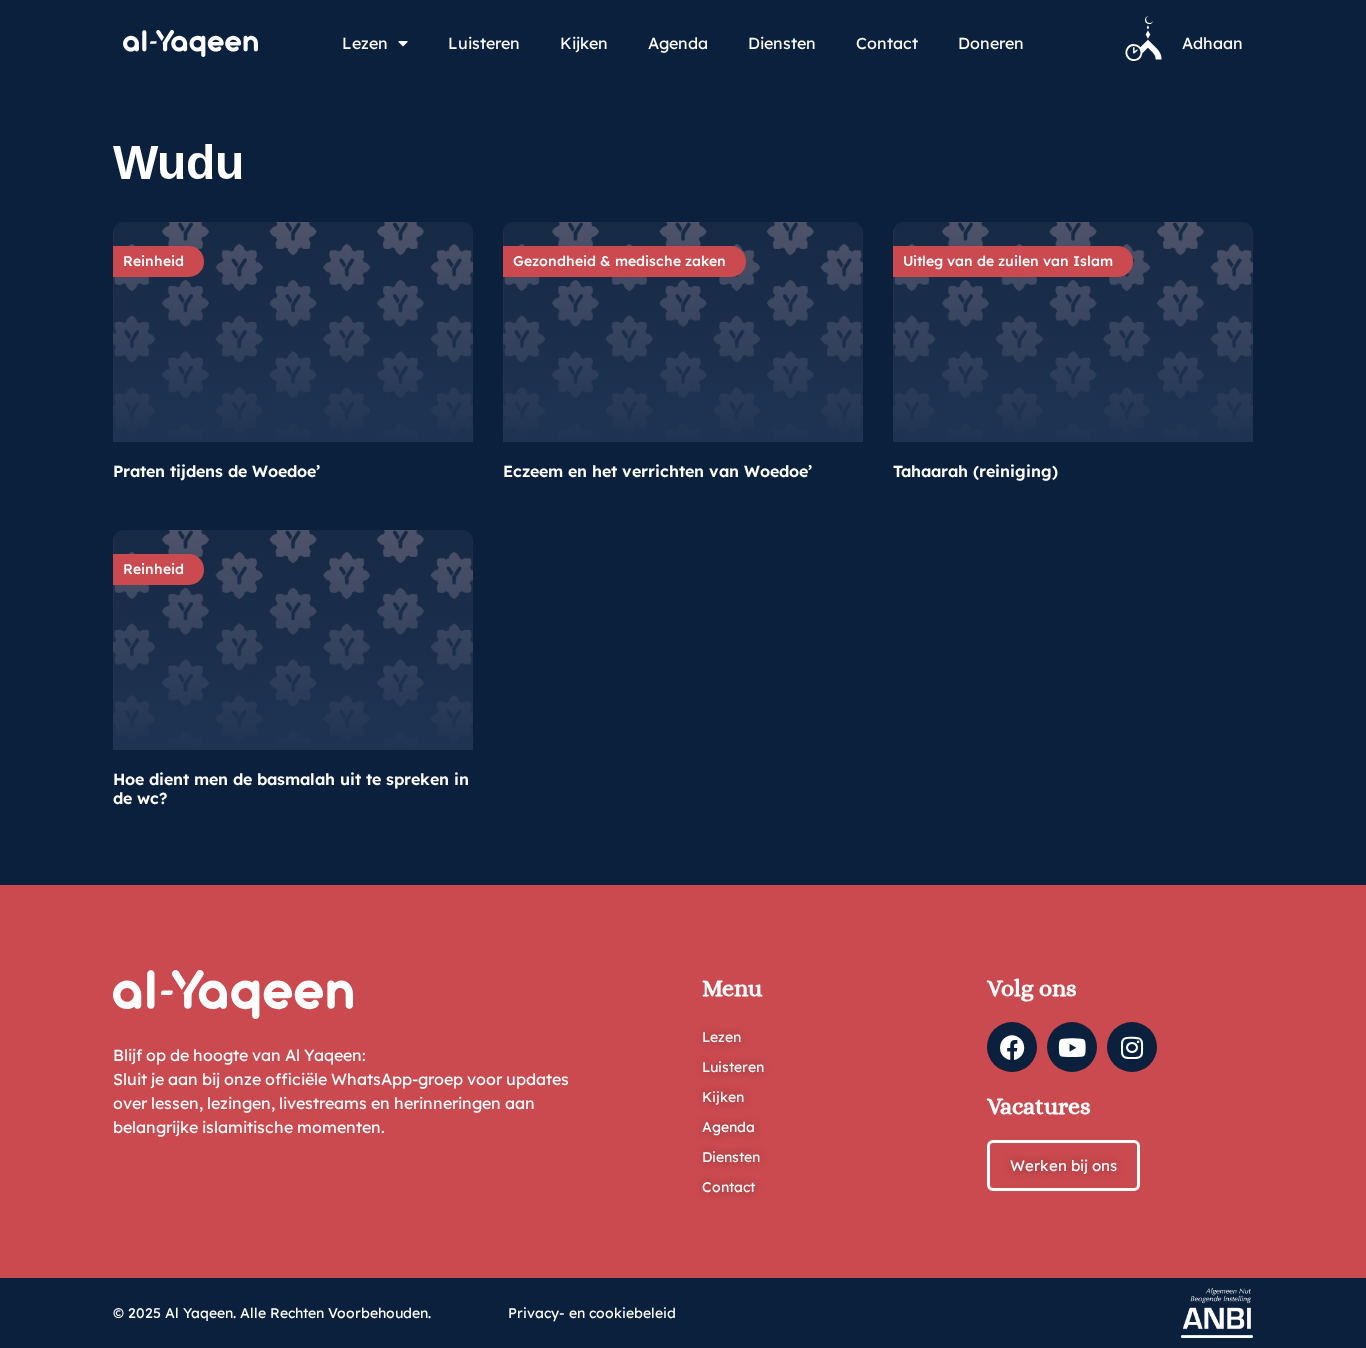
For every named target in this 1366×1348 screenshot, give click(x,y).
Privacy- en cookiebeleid (592, 1313)
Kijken (584, 43)
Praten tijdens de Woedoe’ (216, 471)
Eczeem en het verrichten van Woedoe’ (657, 471)
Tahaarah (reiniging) (975, 471)
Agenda (678, 43)
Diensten (782, 43)
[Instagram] (1132, 1047)
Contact (887, 43)
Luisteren (484, 43)
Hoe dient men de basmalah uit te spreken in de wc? (291, 788)
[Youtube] (1072, 1047)
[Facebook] (1012, 1047)
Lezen (365, 43)
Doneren (991, 43)
